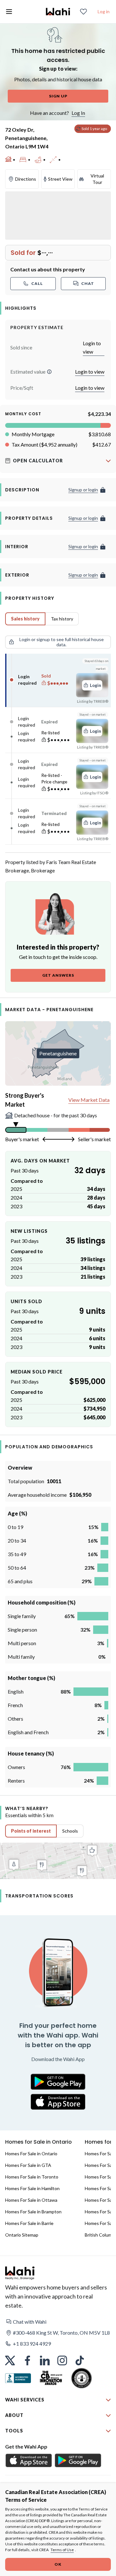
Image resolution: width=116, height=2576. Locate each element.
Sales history (25, 619)
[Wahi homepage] (58, 12)
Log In (78, 113)
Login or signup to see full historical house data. (62, 642)
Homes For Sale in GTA (28, 2165)
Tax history (62, 619)
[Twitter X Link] (10, 2360)
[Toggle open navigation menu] (9, 12)
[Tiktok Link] (80, 2360)
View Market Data (89, 1100)
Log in (104, 11)
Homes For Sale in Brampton (33, 2212)
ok (58, 2564)
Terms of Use (62, 2550)
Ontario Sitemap (22, 2235)
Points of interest (31, 1831)
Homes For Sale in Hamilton (32, 2188)
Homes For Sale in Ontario (31, 2153)
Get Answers (58, 975)
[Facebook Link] (27, 2360)
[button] (49, 372)
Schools (70, 1831)
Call (37, 283)
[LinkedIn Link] (45, 2360)
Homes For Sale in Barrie (29, 2223)
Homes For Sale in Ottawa (31, 2200)
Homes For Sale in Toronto (32, 2177)
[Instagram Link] (62, 2360)
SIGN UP (58, 96)
